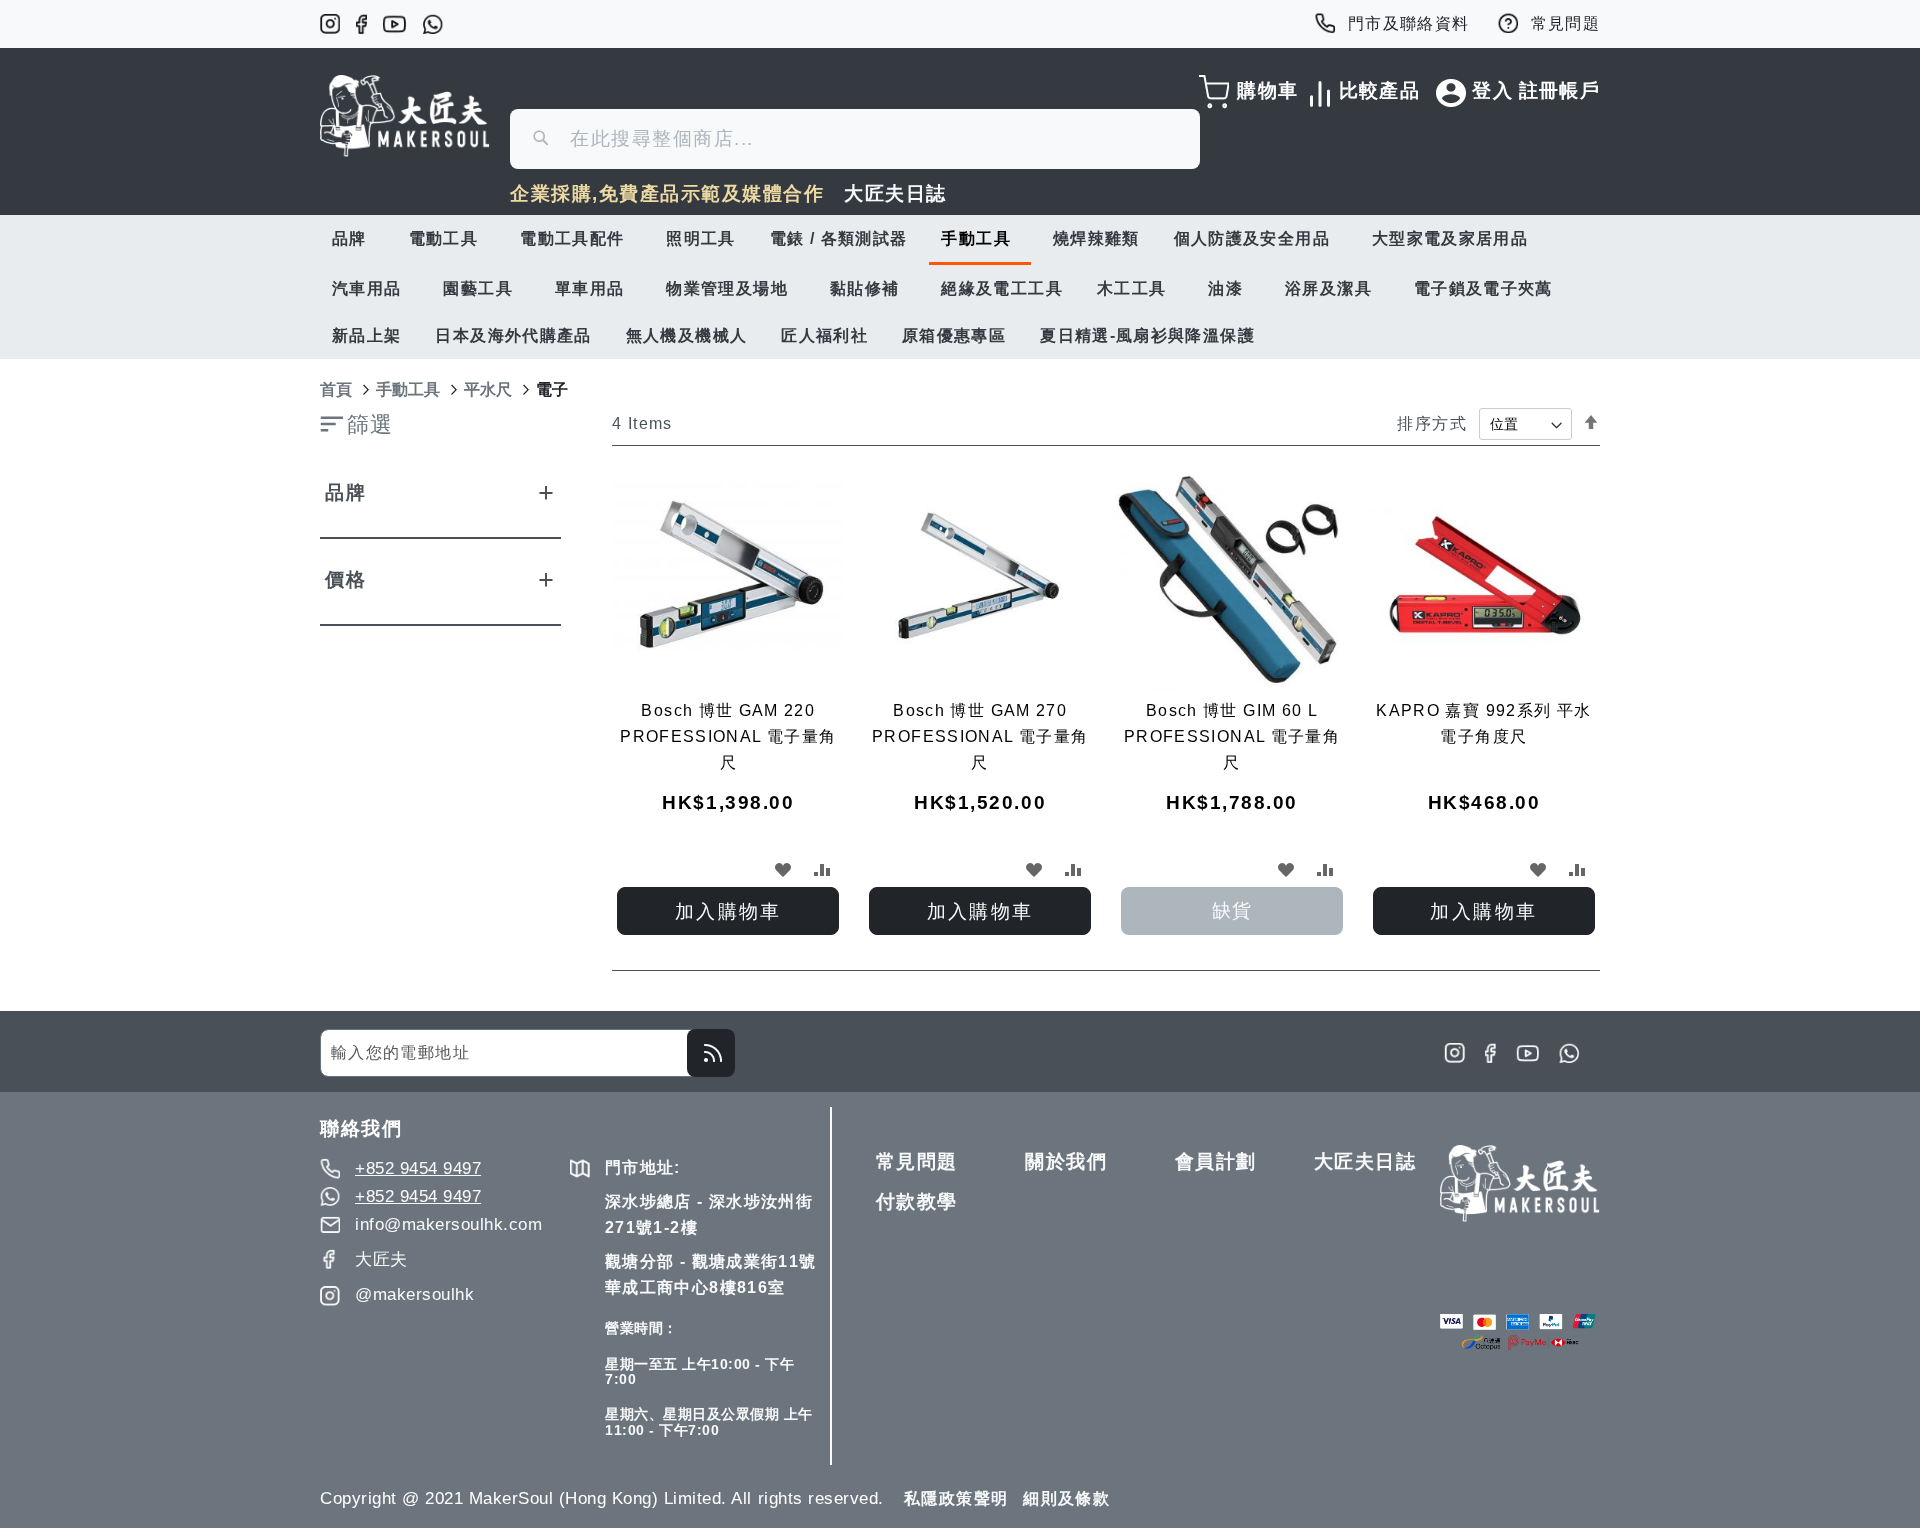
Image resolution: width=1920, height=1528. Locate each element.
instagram (330, 24)
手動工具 (408, 389)
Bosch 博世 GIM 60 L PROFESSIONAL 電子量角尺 (1232, 736)
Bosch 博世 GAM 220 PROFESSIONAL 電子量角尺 (728, 736)
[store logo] (405, 116)
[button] (782, 869)
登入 (1492, 90)
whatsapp (432, 24)
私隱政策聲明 (956, 1498)
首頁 (336, 389)
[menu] (960, 287)
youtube (394, 24)
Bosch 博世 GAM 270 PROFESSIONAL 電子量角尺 (980, 736)
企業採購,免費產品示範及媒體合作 (667, 193)
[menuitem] (353, 238)
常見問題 (1565, 23)
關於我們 (1066, 1161)
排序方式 (1431, 423)
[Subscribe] (711, 1053)
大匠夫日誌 (895, 193)
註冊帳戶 (1559, 90)
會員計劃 (1216, 1161)
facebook (361, 24)
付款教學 (917, 1201)
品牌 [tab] (345, 492)
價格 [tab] (345, 579)
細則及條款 (1066, 1498)
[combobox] (855, 139)
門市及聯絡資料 (1409, 23)
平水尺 (488, 389)
